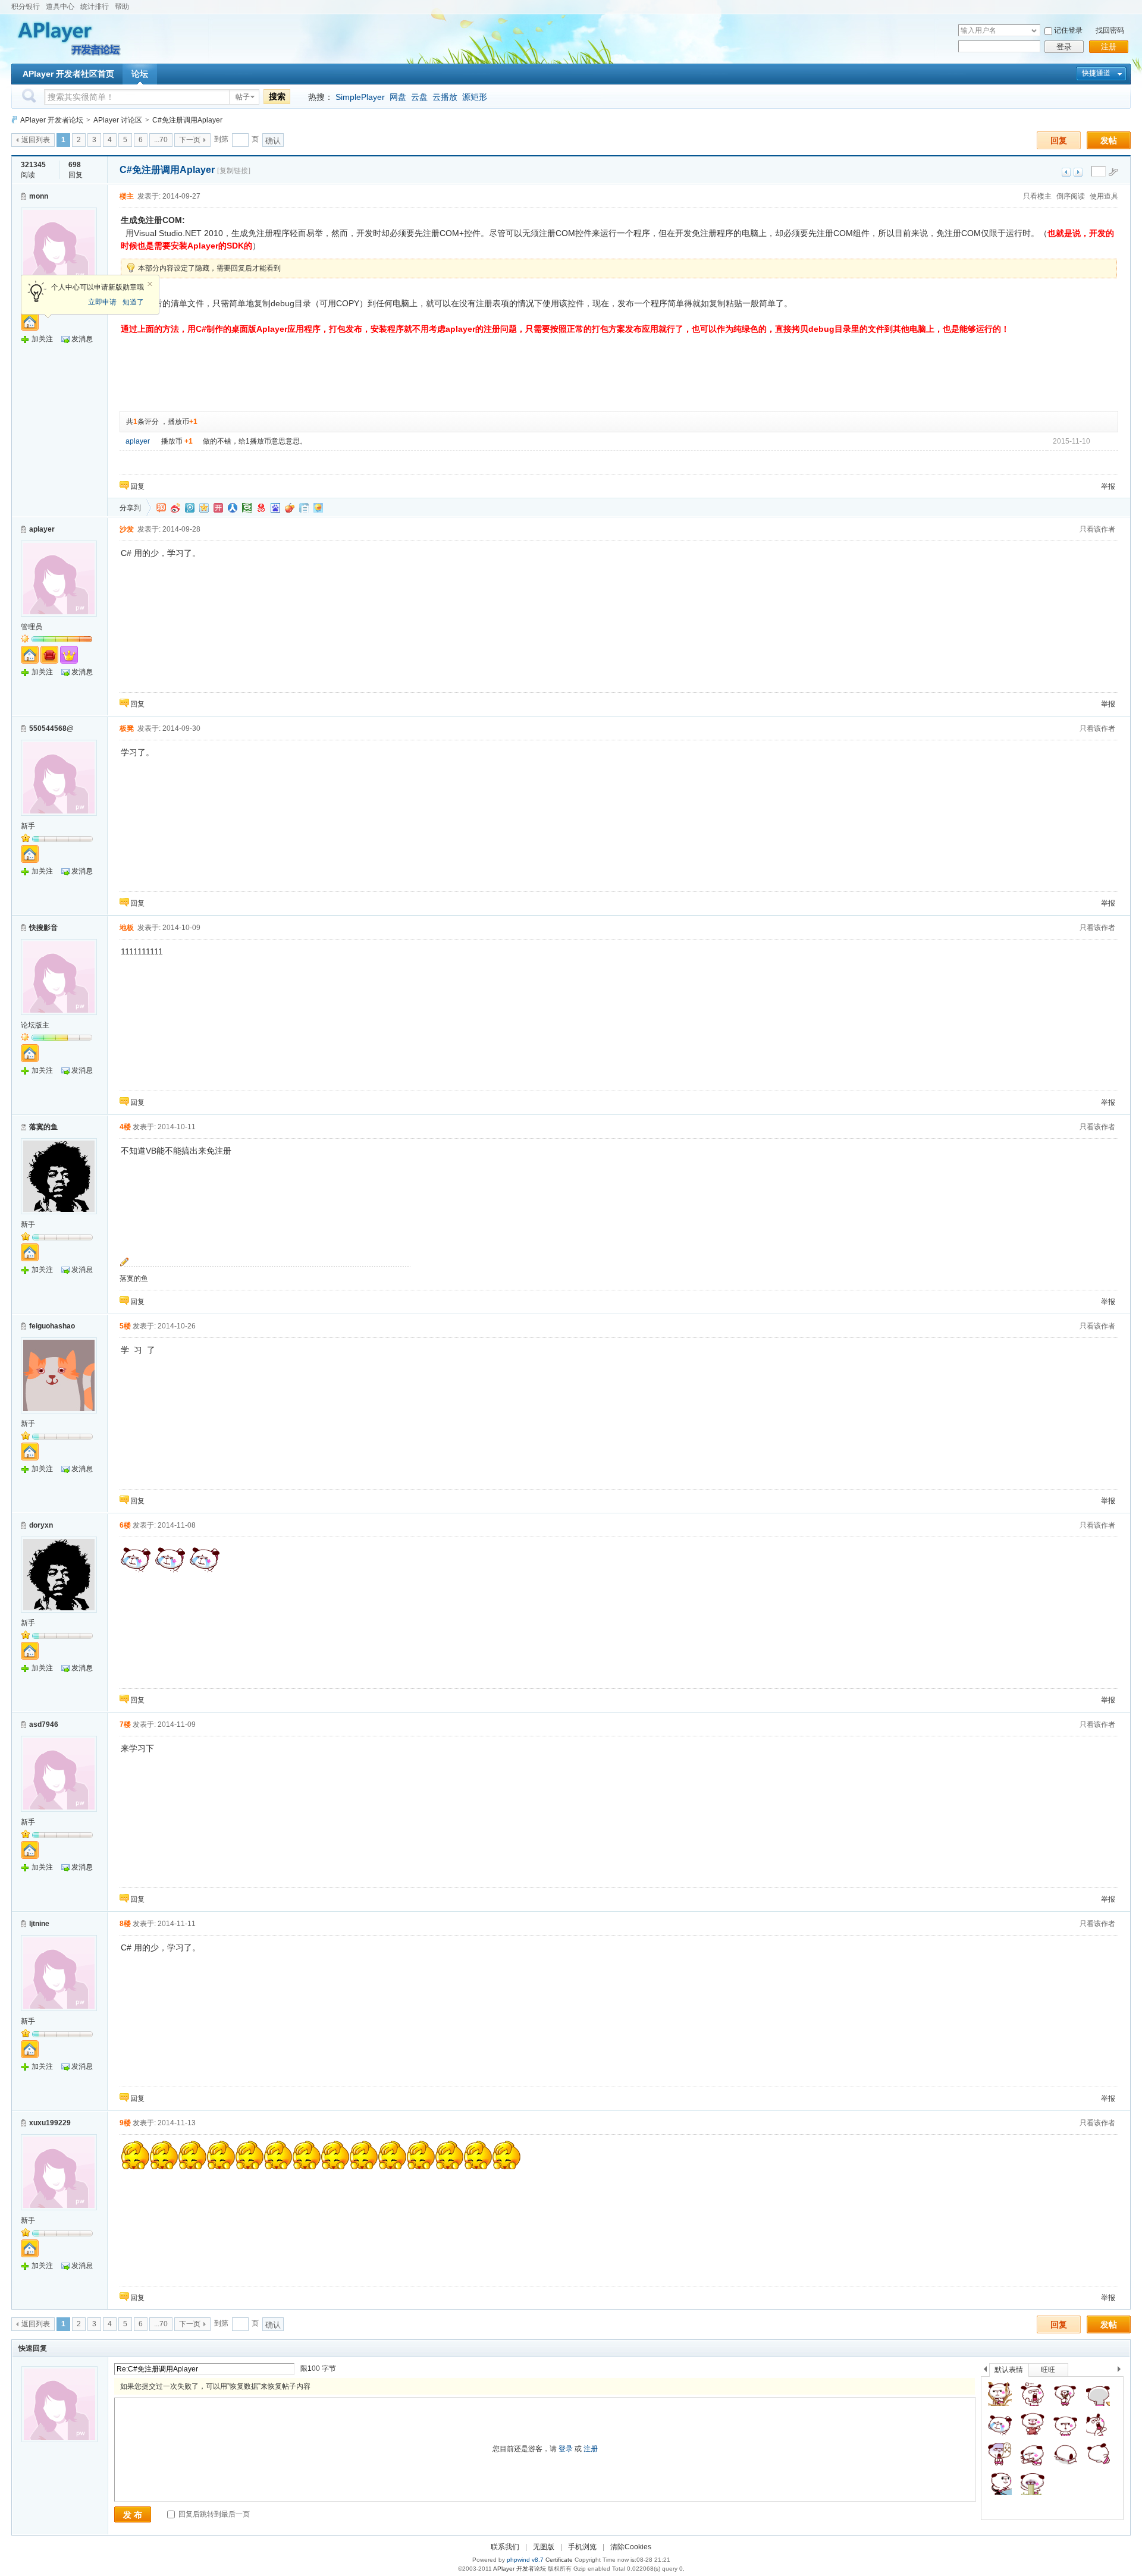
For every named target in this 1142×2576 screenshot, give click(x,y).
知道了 (133, 302)
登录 (1064, 47)
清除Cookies (631, 2547)
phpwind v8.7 (525, 2560)
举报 (1108, 486)
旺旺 (1048, 2370)
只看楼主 (1037, 196)
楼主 (127, 196)
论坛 (140, 74)
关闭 (150, 284)
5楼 (125, 1326)
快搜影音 (43, 928)
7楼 (125, 1724)
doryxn (41, 1525)
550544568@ (51, 728)
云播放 (445, 97)
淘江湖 (161, 508)
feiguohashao (52, 1326)
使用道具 (1104, 196)
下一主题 (1078, 172)
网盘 (398, 97)
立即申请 (102, 302)
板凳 (127, 728)
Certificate (559, 2560)
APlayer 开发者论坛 (52, 120)
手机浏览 (582, 2547)
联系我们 (505, 2547)
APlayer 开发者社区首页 (68, 74)
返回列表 (36, 140)
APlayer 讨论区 (118, 120)
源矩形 (475, 97)
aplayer (138, 441)
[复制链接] (234, 171)
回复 (1059, 140)
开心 (218, 508)
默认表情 (1009, 2370)
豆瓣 (247, 508)
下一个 (1122, 2371)
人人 (233, 508)
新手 (28, 826)
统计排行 (95, 7)
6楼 (125, 1525)
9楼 (125, 2123)
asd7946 (44, 1724)
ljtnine (39, 1924)
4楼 (125, 1127)
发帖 (1109, 140)
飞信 (318, 508)
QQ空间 (204, 508)
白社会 (304, 508)
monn (39, 196)
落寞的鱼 (43, 1127)
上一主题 (1066, 172)
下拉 (1034, 31)
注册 (1109, 47)
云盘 (419, 97)
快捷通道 (1096, 73)
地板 (127, 928)
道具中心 (60, 7)
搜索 (277, 96)
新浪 (175, 508)
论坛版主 (35, 1025)
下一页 (190, 140)
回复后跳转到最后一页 (213, 2514)
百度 (275, 508)
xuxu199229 (50, 2123)
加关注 (42, 339)
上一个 (985, 2371)
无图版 (544, 2547)
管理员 (32, 627)
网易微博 (261, 508)
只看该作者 (1097, 529)
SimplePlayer (360, 97)
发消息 (82, 339)
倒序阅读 (1071, 196)
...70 (161, 140)
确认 (273, 141)
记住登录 (1068, 30)
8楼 (125, 1924)
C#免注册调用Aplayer (187, 120)
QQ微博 (190, 508)
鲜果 (290, 508)
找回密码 (1110, 30)
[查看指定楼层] (1113, 172)
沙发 (127, 529)
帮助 (122, 7)
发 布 (133, 2515)
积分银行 (26, 7)
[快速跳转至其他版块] (14, 120)
